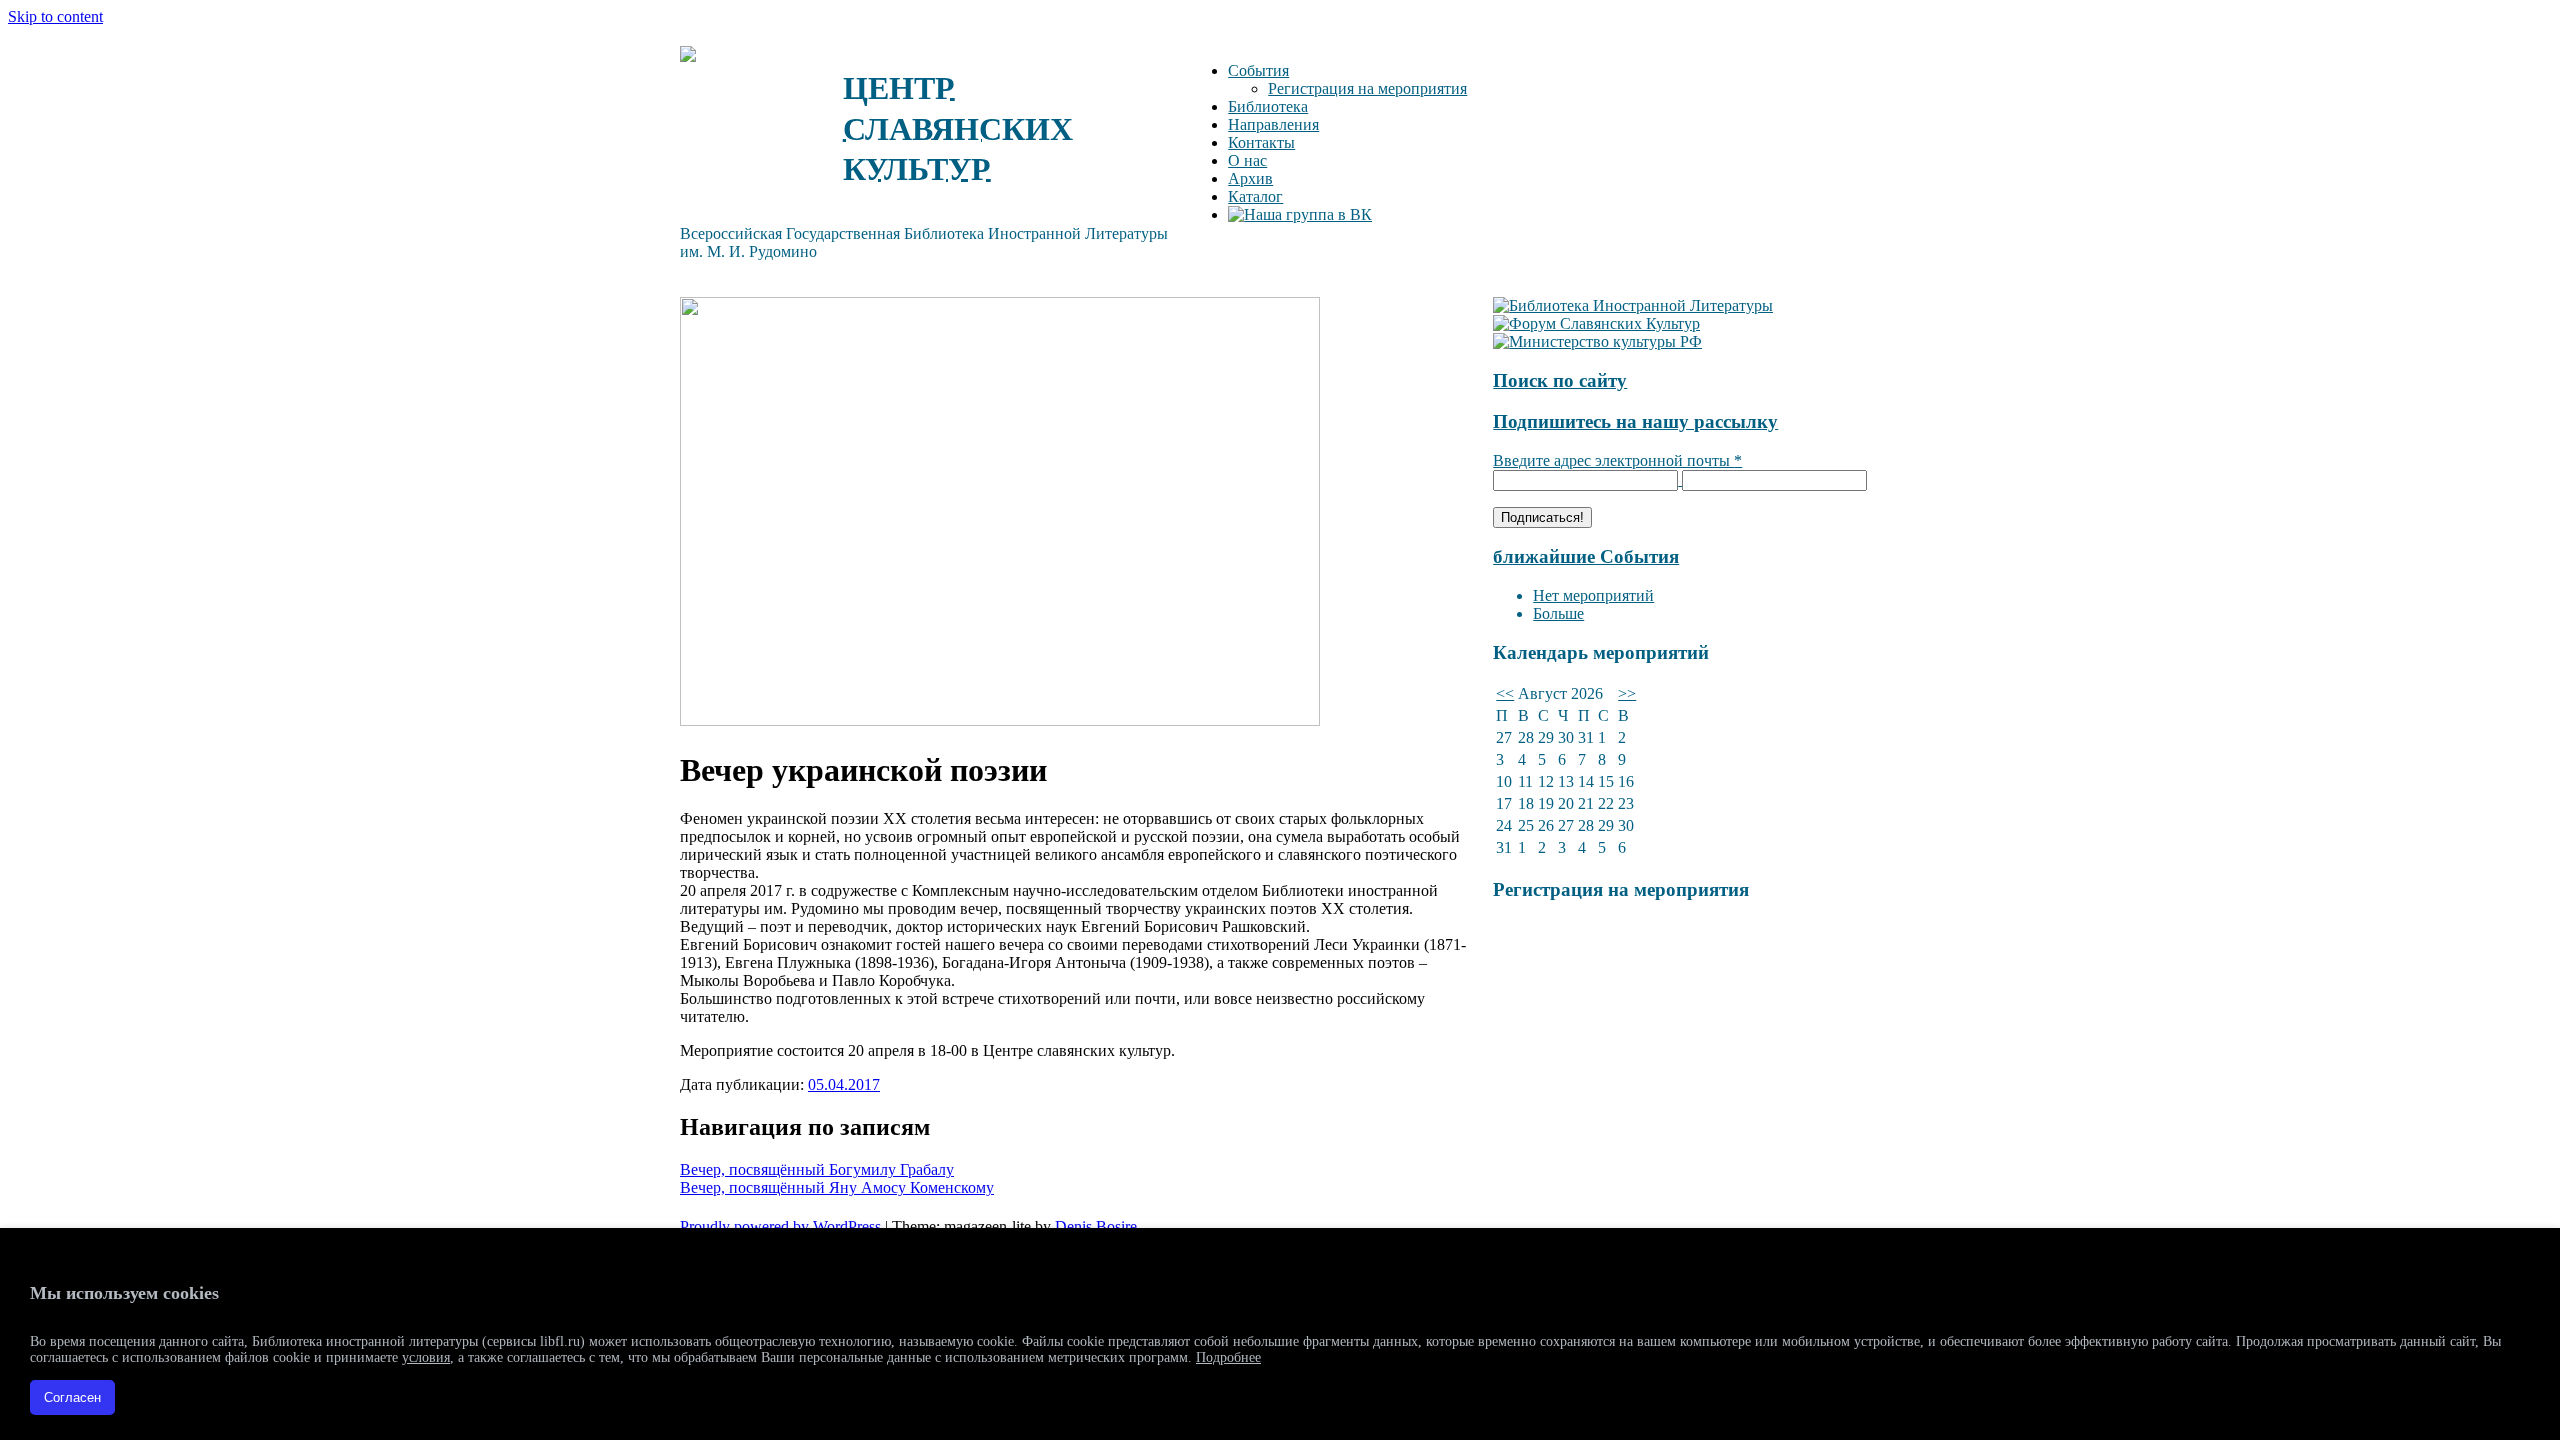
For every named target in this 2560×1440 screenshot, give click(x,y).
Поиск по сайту (1560, 380)
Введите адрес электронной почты (1617, 460)
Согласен (72, 1397)
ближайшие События (1586, 556)
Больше (1558, 613)
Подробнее (1228, 1357)
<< (1505, 693)
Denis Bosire (1096, 1226)
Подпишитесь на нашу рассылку (1635, 421)
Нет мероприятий (1593, 595)
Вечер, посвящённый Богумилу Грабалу (817, 1169)
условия (426, 1357)
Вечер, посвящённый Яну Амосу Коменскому (837, 1187)
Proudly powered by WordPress (780, 1226)
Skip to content (55, 16)
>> (1627, 693)
